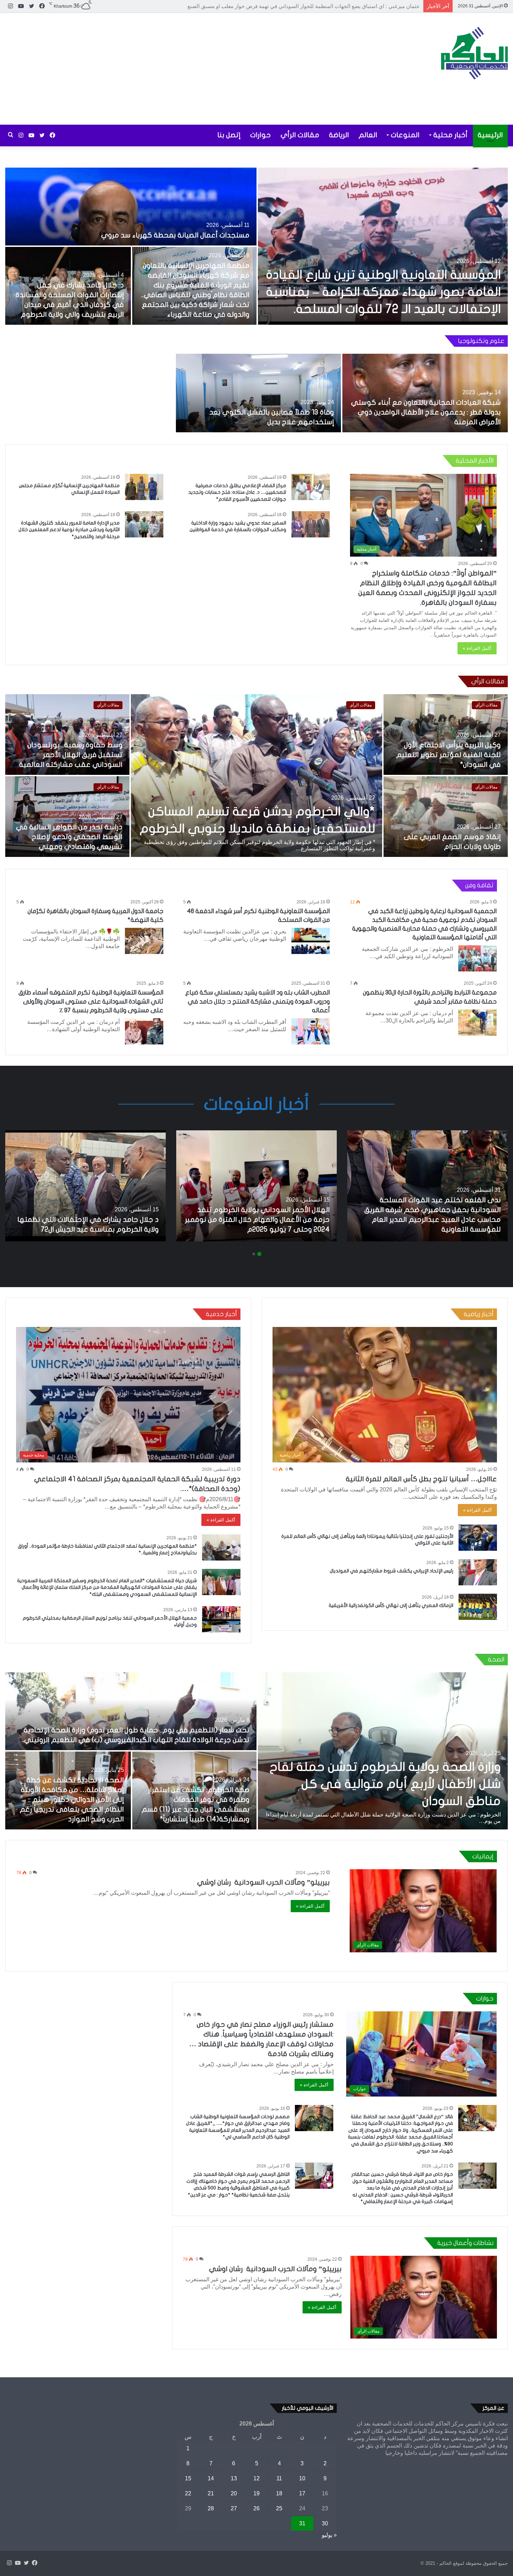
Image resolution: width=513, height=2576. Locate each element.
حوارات (261, 135)
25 (279, 2508)
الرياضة (339, 135)
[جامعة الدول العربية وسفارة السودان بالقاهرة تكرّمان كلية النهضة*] (144, 941)
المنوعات (405, 135)
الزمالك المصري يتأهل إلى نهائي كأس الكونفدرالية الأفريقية (391, 1605)
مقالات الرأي (300, 135)
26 (256, 2508)
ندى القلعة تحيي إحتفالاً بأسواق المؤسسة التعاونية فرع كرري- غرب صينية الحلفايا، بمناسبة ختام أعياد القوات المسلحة (261, 812)
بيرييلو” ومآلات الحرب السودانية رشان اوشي (263, 1882)
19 (256, 2493)
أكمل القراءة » (477, 648)
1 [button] (259, 1254)
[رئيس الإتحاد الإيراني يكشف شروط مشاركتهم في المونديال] (478, 1572)
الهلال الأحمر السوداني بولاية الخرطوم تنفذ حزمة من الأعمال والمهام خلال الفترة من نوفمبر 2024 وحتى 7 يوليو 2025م (257, 1220)
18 (279, 2493)
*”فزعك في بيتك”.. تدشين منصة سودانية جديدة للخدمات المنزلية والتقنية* (451, 755)
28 (211, 2508)
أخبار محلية (451, 135)
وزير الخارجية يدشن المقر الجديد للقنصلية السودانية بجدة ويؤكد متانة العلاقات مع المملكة (74, 837)
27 (234, 2508)
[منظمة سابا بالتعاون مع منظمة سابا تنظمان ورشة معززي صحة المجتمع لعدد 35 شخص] (68, 1790)
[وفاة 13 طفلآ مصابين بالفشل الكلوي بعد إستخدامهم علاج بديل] (259, 393)
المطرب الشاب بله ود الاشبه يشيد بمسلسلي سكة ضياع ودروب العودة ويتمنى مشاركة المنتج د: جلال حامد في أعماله (258, 1001)
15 (188, 2478)
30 (325, 2523)
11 (279, 2478)
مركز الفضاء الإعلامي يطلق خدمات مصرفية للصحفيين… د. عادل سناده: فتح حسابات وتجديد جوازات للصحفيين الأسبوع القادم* (237, 492)
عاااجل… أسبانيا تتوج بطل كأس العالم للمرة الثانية (421, 1479)
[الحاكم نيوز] (474, 53)
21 (211, 2493)
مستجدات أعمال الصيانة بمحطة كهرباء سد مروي (175, 235)
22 (188, 2493)
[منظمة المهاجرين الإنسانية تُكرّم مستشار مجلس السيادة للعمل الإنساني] (144, 487)
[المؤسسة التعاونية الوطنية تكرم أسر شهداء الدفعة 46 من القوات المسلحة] (311, 941)
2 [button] (254, 1254)
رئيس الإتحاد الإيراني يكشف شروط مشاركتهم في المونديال (392, 1571)
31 (302, 2523)
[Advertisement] (171, 69)
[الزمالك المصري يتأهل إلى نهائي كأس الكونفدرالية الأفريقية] (478, 1607)
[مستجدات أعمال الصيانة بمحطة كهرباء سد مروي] (131, 207)
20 (234, 2493)
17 (302, 2493)
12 (256, 2478)
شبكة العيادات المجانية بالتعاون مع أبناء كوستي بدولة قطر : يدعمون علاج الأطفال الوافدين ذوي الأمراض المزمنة (426, 412)
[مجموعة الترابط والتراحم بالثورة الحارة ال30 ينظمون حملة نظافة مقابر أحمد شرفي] (477, 1023)
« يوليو (329, 2535)
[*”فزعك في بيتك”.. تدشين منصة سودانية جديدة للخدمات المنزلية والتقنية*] (446, 735)
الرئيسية (490, 135)
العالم (368, 135)
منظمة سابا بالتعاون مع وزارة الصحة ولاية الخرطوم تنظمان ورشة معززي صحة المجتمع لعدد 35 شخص (195, 1809)
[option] (256, 246)
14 (211, 2478)
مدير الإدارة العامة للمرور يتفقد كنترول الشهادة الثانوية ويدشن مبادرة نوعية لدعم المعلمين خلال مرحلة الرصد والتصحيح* (69, 530)
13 (234, 2478)
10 (302, 2478)
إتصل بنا (229, 135)
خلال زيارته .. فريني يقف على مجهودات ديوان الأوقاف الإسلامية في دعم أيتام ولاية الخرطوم (70, 755)
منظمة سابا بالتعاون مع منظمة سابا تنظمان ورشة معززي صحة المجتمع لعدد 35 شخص (69, 1809)
